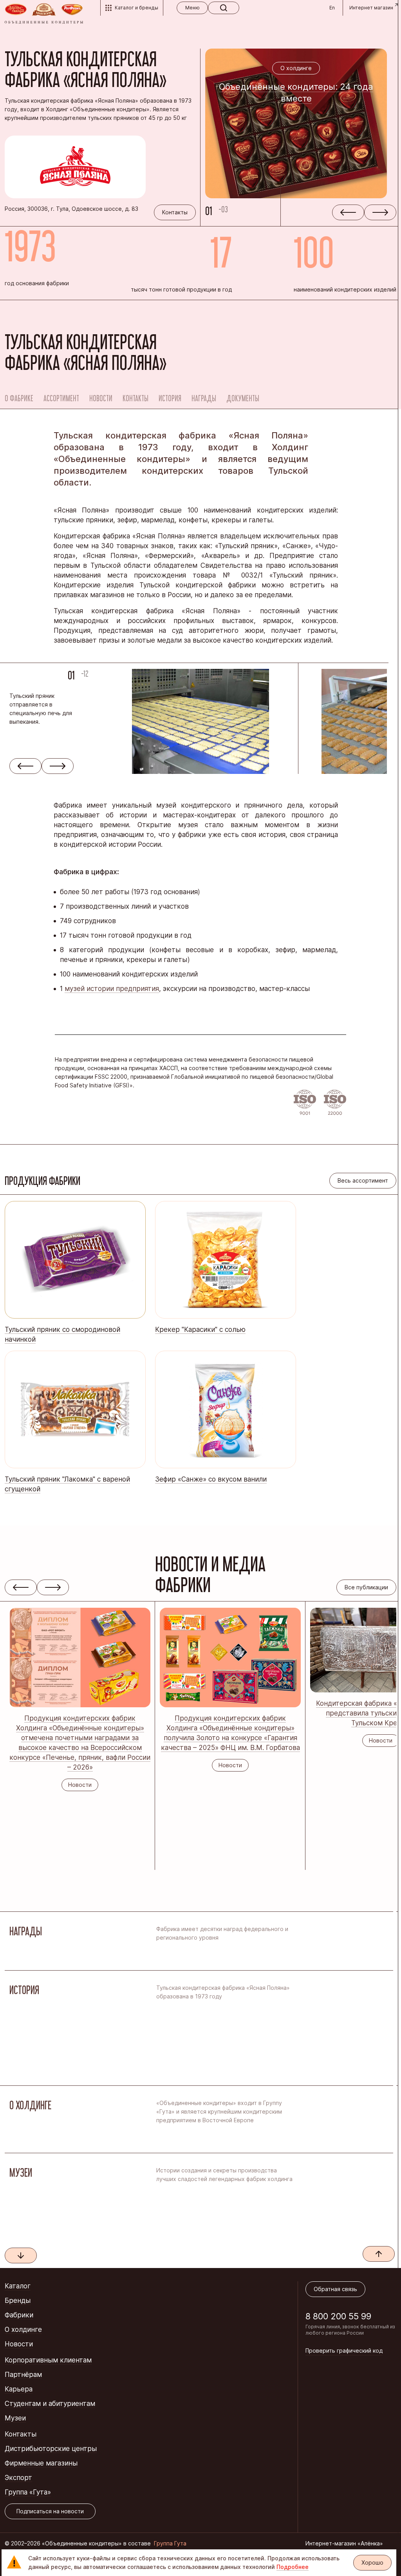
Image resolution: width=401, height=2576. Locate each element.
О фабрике (19, 398)
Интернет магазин (371, 8)
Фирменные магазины (41, 2463)
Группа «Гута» (28, 2492)
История (170, 398)
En (332, 8)
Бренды (18, 2301)
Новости (101, 398)
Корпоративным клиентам (48, 2360)
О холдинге (23, 2330)
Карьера (19, 2389)
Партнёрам (23, 2375)
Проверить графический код (344, 2350)
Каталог (18, 2286)
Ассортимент (61, 398)
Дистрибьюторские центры (51, 2449)
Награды (204, 398)
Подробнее (293, 2567)
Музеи (15, 2418)
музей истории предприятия (112, 989)
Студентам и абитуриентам (50, 2404)
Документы (243, 398)
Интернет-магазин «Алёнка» (344, 2543)
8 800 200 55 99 (338, 2316)
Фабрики (19, 2315)
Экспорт (18, 2478)
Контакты (135, 398)
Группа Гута (170, 2543)
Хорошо (372, 2562)
